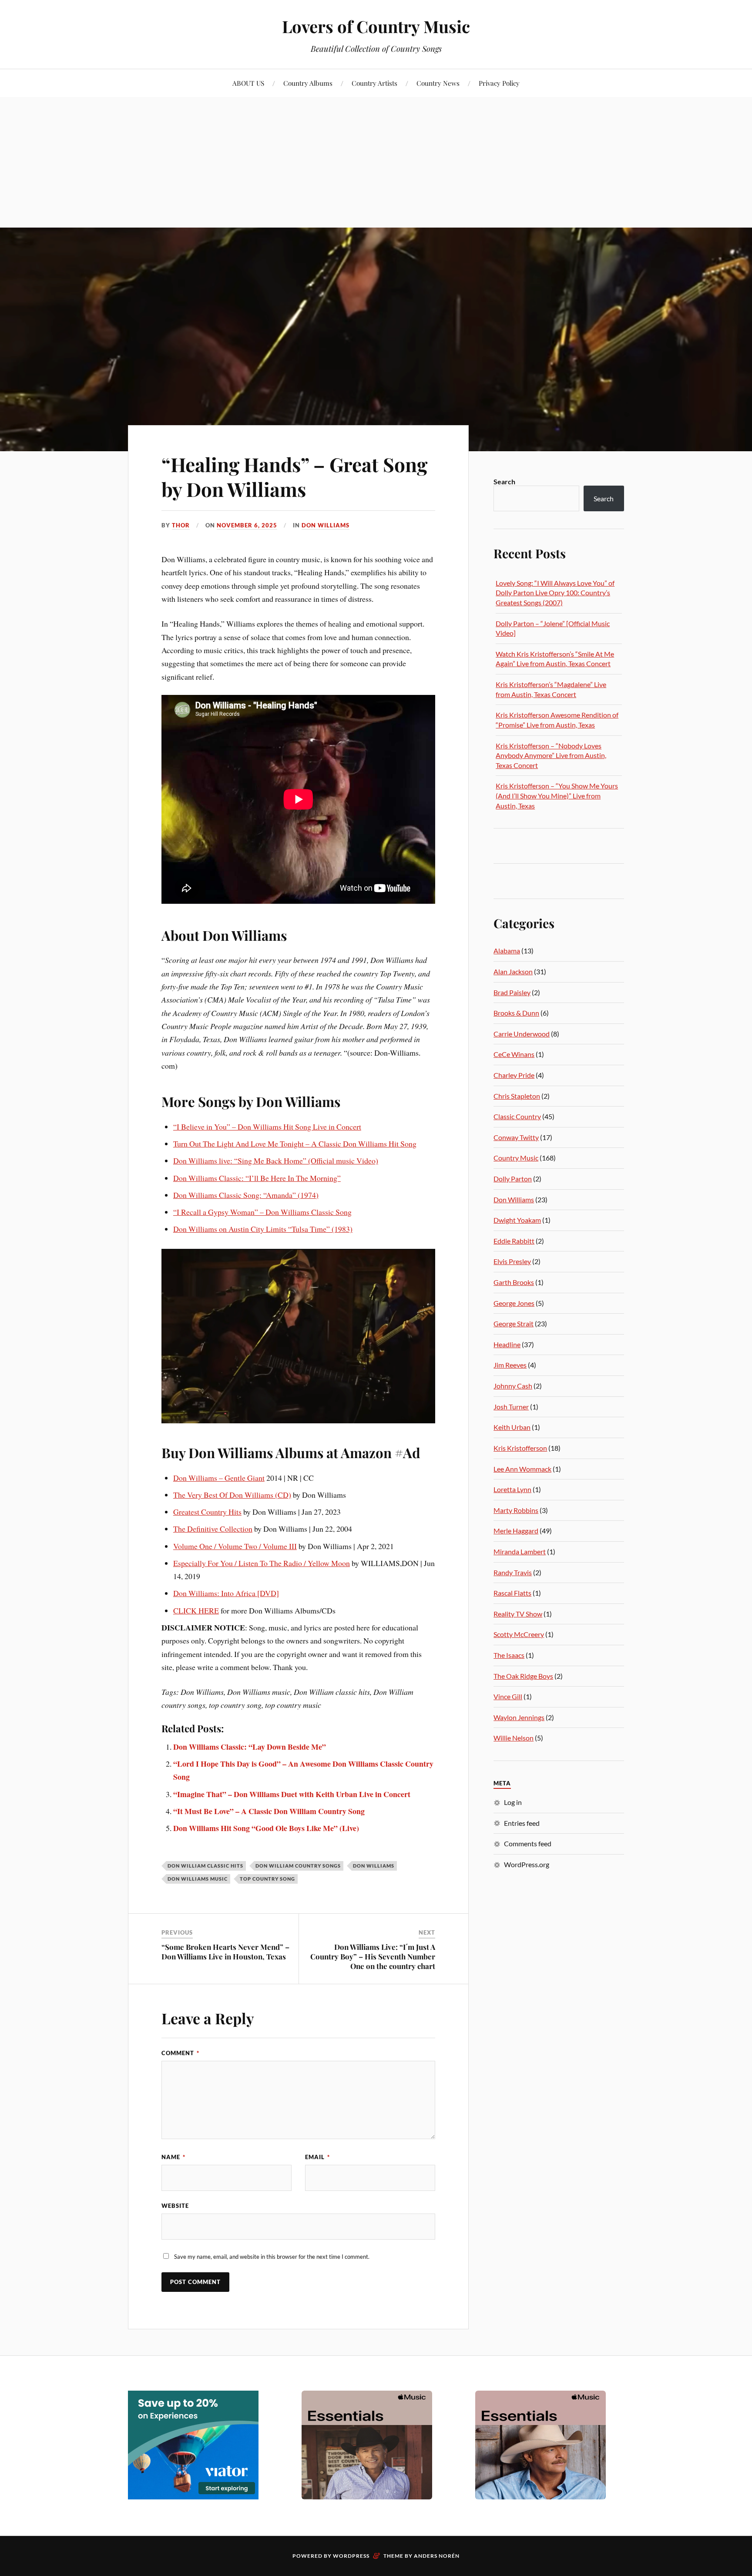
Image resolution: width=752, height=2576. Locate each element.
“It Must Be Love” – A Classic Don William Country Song (269, 1811)
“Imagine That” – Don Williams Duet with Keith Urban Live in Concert (292, 1794)
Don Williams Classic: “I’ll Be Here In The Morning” (257, 1178)
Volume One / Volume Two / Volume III (235, 1546)
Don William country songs (298, 1866)
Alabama (507, 951)
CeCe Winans (514, 1054)
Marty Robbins (516, 1510)
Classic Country (517, 1116)
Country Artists (374, 83)
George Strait (514, 1323)
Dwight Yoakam (517, 1220)
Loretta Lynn (512, 1489)
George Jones (514, 1303)
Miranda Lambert (520, 1551)
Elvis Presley (512, 1261)
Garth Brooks (514, 1282)
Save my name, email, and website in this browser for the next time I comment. (272, 2257)
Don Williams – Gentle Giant (219, 1478)
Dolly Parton (513, 1179)
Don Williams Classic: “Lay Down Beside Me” (250, 1747)
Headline (507, 1344)
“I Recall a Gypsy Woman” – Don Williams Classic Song (262, 1212)
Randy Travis (513, 1572)
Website (175, 2206)
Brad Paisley (512, 992)
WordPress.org (527, 1864)
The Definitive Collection (213, 1529)
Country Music (516, 1158)
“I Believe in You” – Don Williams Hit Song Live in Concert (267, 1127)
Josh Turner (511, 1407)
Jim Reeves (510, 1365)
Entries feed (522, 1823)
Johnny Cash (513, 1386)
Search (504, 481)
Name (173, 2157)
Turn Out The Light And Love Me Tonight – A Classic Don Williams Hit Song (295, 1144)
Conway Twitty (516, 1137)
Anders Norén (437, 2556)
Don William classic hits (205, 1866)
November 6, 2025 (247, 525)
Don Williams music (198, 1879)
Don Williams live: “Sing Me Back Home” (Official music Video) (276, 1161)
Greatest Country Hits (207, 1512)
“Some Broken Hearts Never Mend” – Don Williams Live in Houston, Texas (225, 1952)
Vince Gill (508, 1696)
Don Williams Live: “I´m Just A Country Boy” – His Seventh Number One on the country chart (373, 1956)
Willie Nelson (514, 1738)
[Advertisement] (376, 162)
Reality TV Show (518, 1614)
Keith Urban (512, 1427)
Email (317, 2157)
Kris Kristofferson (520, 1448)
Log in (513, 1802)
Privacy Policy (499, 83)
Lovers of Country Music (376, 26)
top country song (267, 1879)
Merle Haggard (516, 1531)
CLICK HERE (196, 1610)
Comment (180, 2053)
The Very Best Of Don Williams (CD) (232, 1495)
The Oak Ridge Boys (523, 1676)
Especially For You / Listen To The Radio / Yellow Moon (262, 1563)
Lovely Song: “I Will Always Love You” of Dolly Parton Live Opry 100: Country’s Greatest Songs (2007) (555, 593)
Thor (181, 525)
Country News (438, 83)
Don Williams (326, 525)
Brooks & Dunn (516, 1013)
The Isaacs (509, 1655)
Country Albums (308, 83)
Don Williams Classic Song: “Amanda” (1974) (246, 1195)
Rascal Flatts (512, 1593)
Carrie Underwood (522, 1034)
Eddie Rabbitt (514, 1241)
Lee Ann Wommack (522, 1469)
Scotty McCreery (519, 1634)
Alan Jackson (513, 971)
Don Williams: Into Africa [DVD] (226, 1593)
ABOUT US (248, 83)
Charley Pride (514, 1075)
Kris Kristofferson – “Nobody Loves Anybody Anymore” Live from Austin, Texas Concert (551, 755)
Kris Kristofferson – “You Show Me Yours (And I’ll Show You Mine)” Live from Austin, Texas (557, 795)
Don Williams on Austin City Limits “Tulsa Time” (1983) (263, 1229)
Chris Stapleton (517, 1096)
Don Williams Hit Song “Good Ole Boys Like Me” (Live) (266, 1828)
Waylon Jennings (519, 1717)
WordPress (351, 2556)
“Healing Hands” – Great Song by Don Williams (294, 476)
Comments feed (528, 1843)
